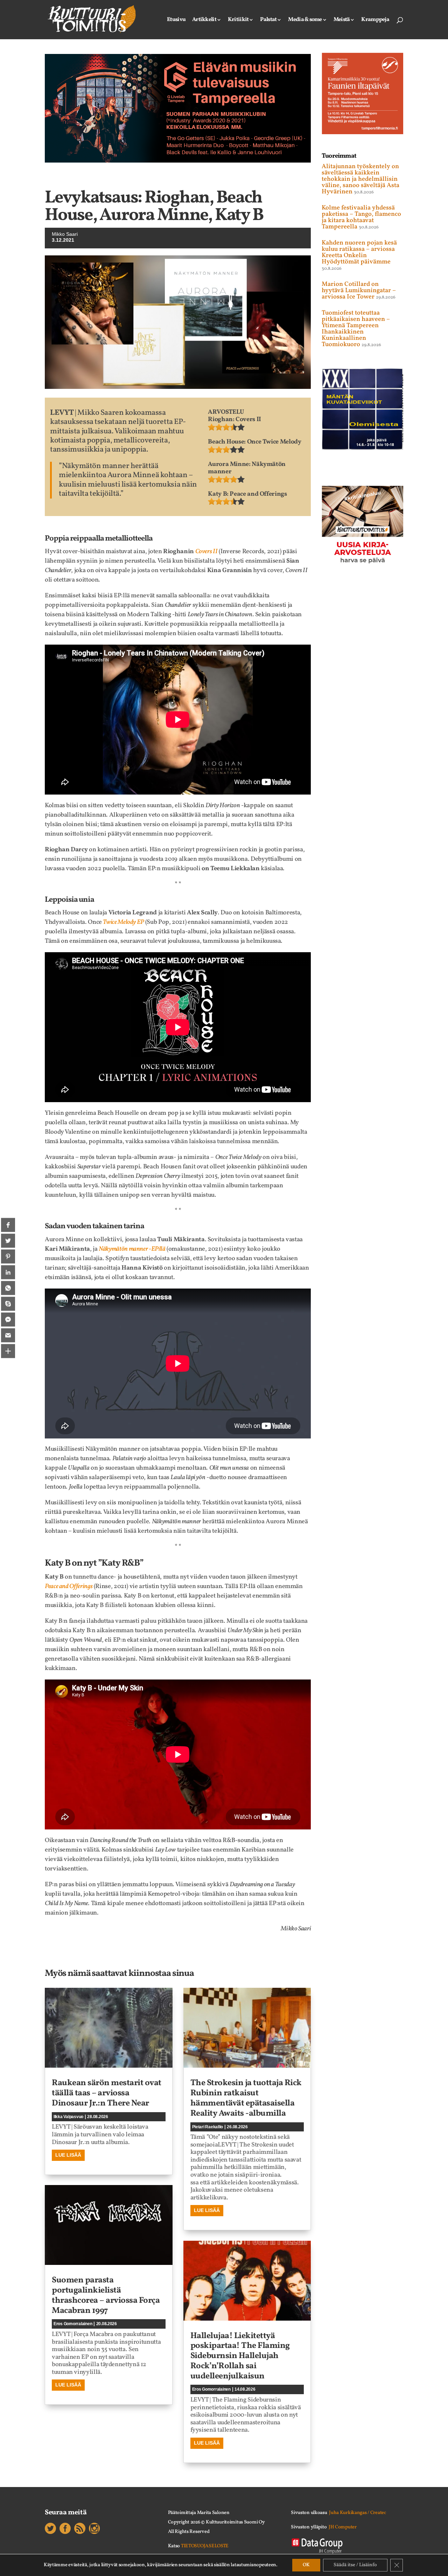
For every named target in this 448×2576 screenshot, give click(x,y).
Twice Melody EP (123, 922)
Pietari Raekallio (208, 2127)
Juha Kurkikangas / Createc (358, 2513)
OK (306, 2565)
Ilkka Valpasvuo (68, 2117)
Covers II (206, 552)
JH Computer (343, 2527)
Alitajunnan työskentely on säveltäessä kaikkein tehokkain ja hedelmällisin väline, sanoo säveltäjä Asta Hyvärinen (360, 179)
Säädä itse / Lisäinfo (355, 2565)
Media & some (305, 20)
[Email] (8, 1335)
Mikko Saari (65, 234)
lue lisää (68, 2155)
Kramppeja (375, 20)
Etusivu (176, 20)
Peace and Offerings (69, 1586)
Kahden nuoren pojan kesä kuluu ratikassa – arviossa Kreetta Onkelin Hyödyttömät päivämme (359, 252)
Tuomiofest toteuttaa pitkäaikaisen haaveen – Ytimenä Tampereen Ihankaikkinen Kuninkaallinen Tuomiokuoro (356, 329)
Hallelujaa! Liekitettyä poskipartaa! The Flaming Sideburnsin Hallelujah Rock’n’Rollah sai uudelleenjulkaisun (240, 2356)
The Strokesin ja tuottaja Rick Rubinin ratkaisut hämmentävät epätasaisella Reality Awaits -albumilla (246, 2098)
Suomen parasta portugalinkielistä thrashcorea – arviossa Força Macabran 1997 (106, 2295)
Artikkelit (204, 20)
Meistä (342, 20)
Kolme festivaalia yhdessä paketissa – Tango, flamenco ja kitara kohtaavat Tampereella (361, 217)
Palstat (268, 20)
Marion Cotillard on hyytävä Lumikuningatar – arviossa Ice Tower (359, 291)
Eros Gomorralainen (73, 2324)
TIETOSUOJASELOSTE (205, 2546)
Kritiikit (238, 20)
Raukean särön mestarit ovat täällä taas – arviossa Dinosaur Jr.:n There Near (107, 2093)
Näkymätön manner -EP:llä (132, 1249)
